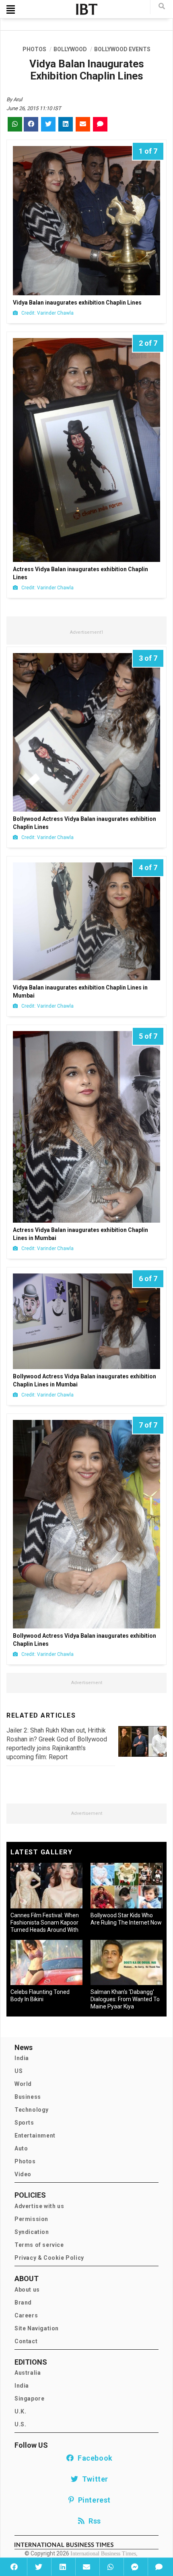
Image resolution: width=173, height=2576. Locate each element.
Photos (25, 2161)
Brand (23, 2303)
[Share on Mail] (86, 2567)
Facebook (93, 2458)
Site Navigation (37, 2328)
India (22, 2058)
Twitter (93, 2479)
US (19, 2071)
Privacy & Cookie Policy (49, 2258)
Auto (21, 2148)
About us (27, 2290)
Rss (93, 2521)
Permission (31, 2219)
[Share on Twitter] (38, 2567)
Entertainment (35, 2136)
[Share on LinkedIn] (62, 2567)
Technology (32, 2110)
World (23, 2084)
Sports (24, 2123)
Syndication (32, 2232)
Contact (26, 2341)
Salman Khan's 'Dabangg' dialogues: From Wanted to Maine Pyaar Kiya (125, 1999)
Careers (26, 2315)
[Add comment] (159, 2567)
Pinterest (93, 2500)
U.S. (20, 2424)
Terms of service (39, 2245)
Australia (28, 2373)
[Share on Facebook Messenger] (135, 2567)
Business (28, 2097)
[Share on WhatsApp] (111, 2567)
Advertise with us (39, 2206)
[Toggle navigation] (11, 9)
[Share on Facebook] (14, 2567)
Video (23, 2174)
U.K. (20, 2411)
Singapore (29, 2399)
